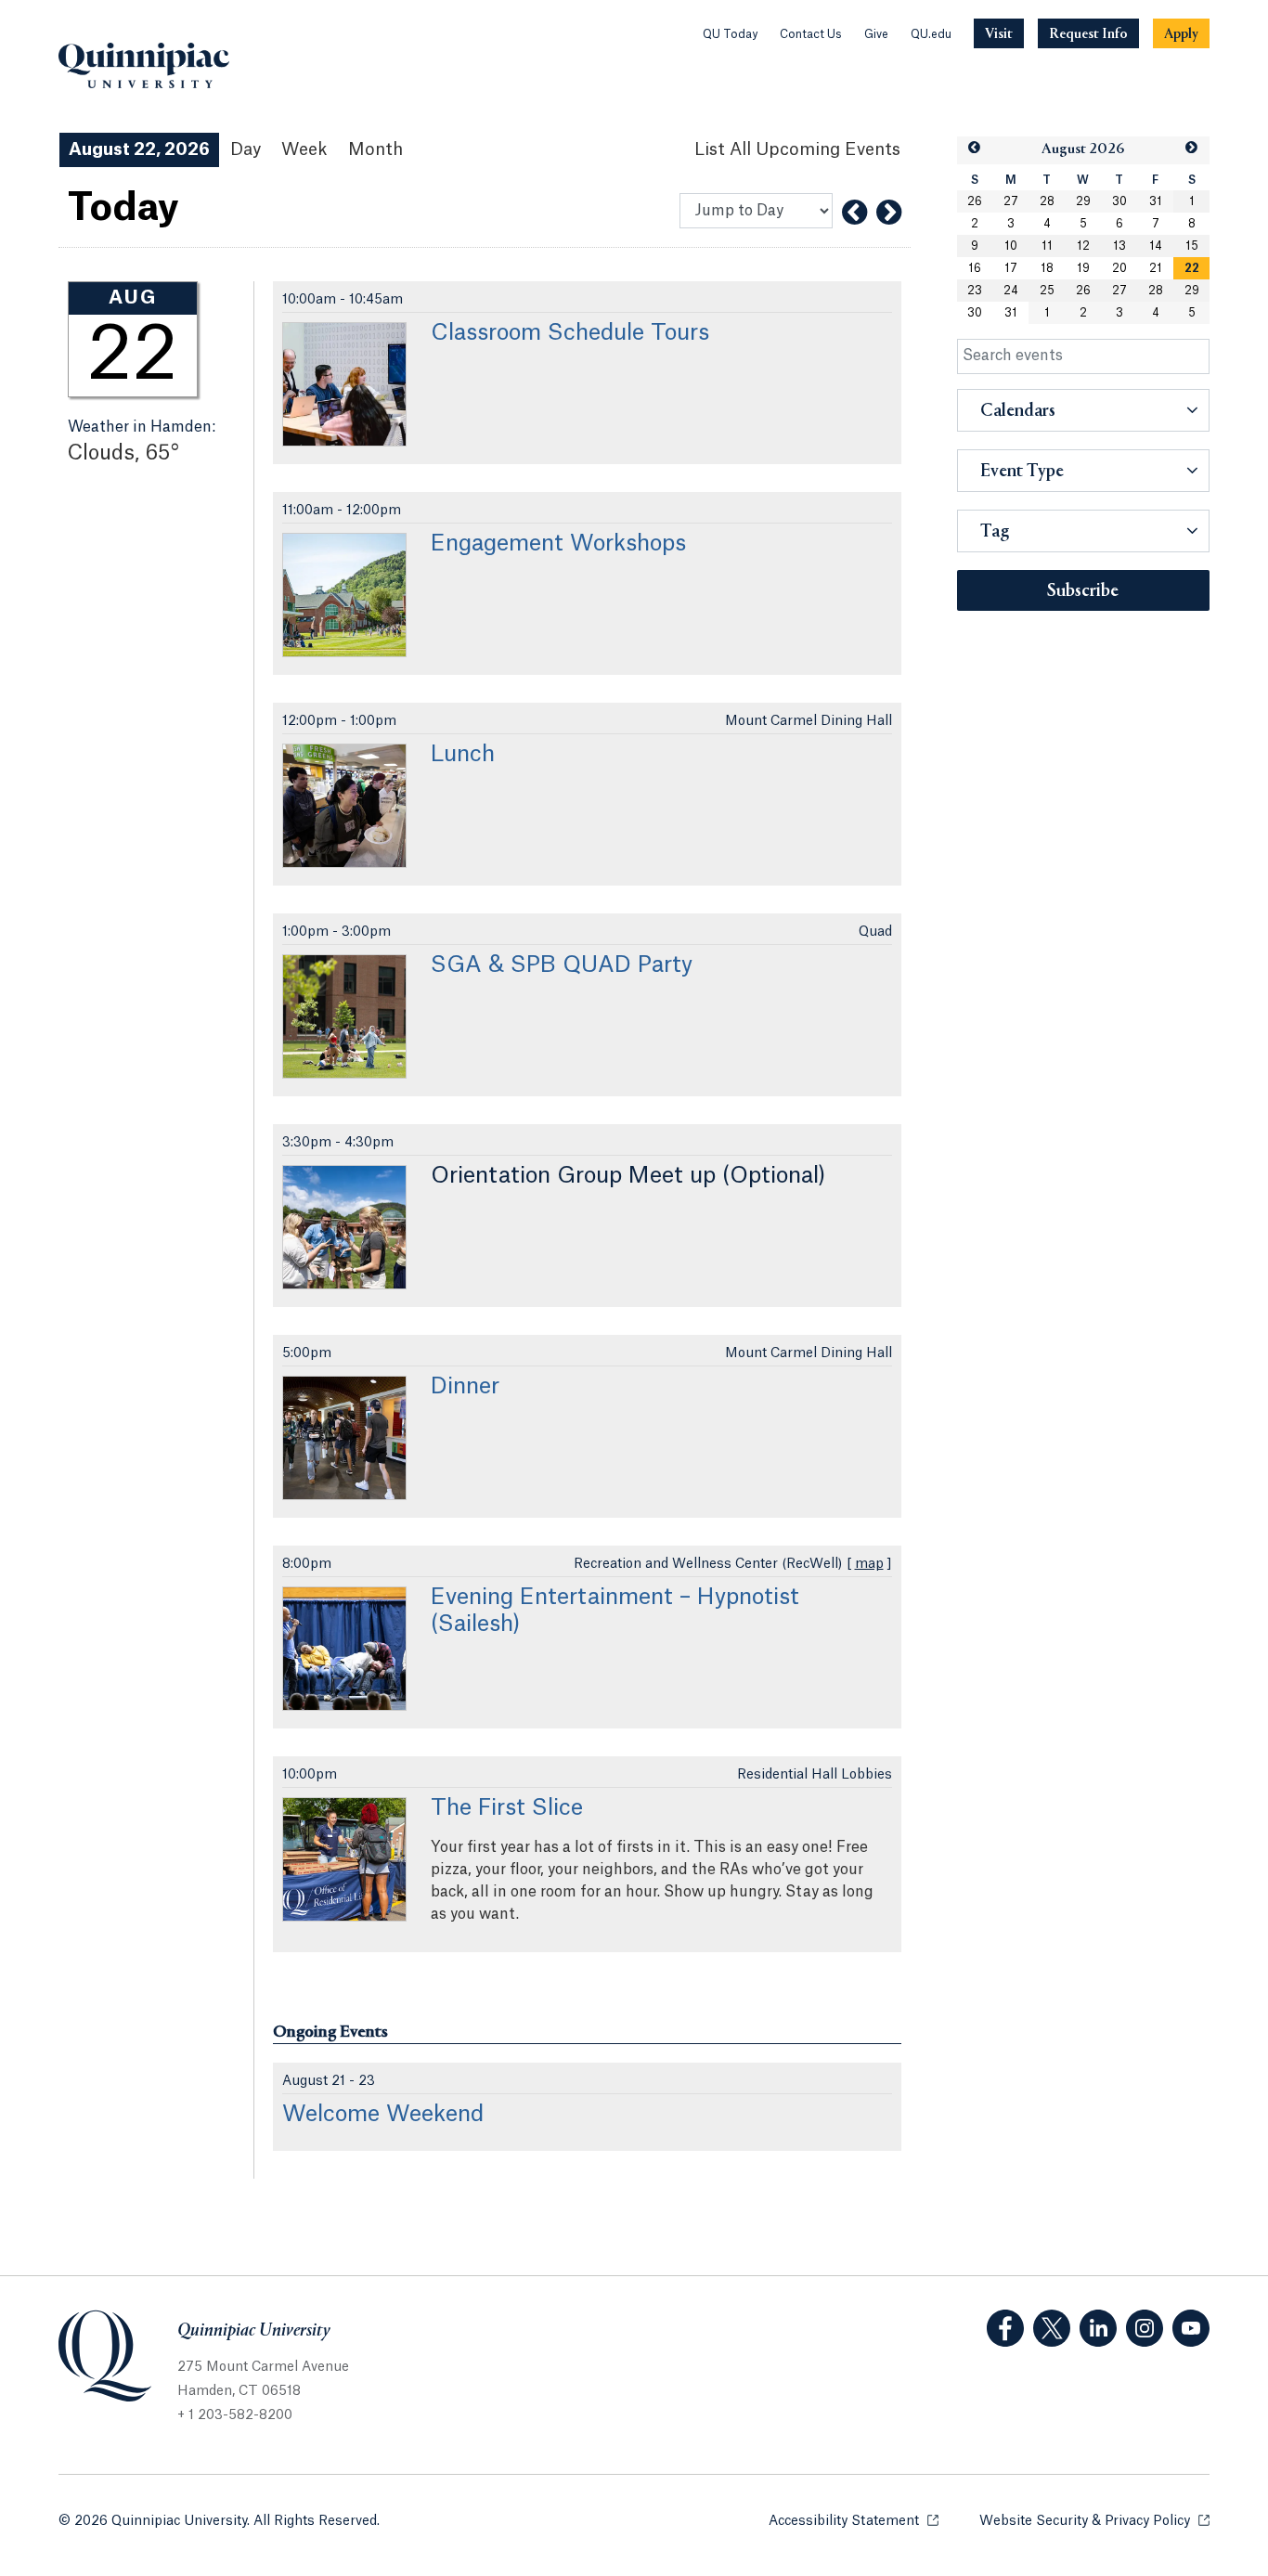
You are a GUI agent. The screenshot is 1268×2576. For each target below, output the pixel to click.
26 (975, 201)
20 (1119, 268)
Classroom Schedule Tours (570, 333)
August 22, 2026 (139, 149)
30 (1119, 201)
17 (1011, 268)
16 (975, 268)
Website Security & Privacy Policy (1094, 2521)
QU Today (730, 34)
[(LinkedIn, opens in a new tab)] (1098, 2328)
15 (1192, 246)
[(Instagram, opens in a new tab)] (1145, 2328)
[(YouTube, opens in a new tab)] (1191, 2328)
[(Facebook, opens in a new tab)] (1005, 2328)
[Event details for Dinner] (344, 1438)
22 (1192, 268)
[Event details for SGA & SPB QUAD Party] (344, 1016)
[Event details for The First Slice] (344, 1859)
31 (1156, 201)
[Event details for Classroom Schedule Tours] (344, 384)
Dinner (465, 1387)
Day (246, 149)
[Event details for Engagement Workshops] (344, 595)
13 (1119, 246)
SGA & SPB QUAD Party (562, 965)
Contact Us (811, 34)
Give (876, 34)
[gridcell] (1191, 268)
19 (1083, 268)
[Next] (889, 213)
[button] (975, 148)
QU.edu (931, 34)
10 (1011, 246)
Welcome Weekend (383, 2115)
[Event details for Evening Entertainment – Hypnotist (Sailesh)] (344, 1649)
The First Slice (507, 1808)
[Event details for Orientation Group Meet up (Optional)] (344, 1227)
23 (975, 291)
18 (1047, 268)
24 (1011, 291)
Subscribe (1083, 591)
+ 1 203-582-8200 (235, 2415)
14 (1156, 246)
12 (1083, 246)
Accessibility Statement (854, 2521)
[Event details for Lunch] (344, 806)
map (869, 1564)
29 (1083, 201)
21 (1156, 268)
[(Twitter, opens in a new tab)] (1052, 2328)
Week (304, 149)
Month (375, 149)
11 (1047, 246)
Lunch (463, 755)
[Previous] (854, 213)
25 (1047, 291)
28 (1047, 201)
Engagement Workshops (558, 544)
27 (1011, 201)
